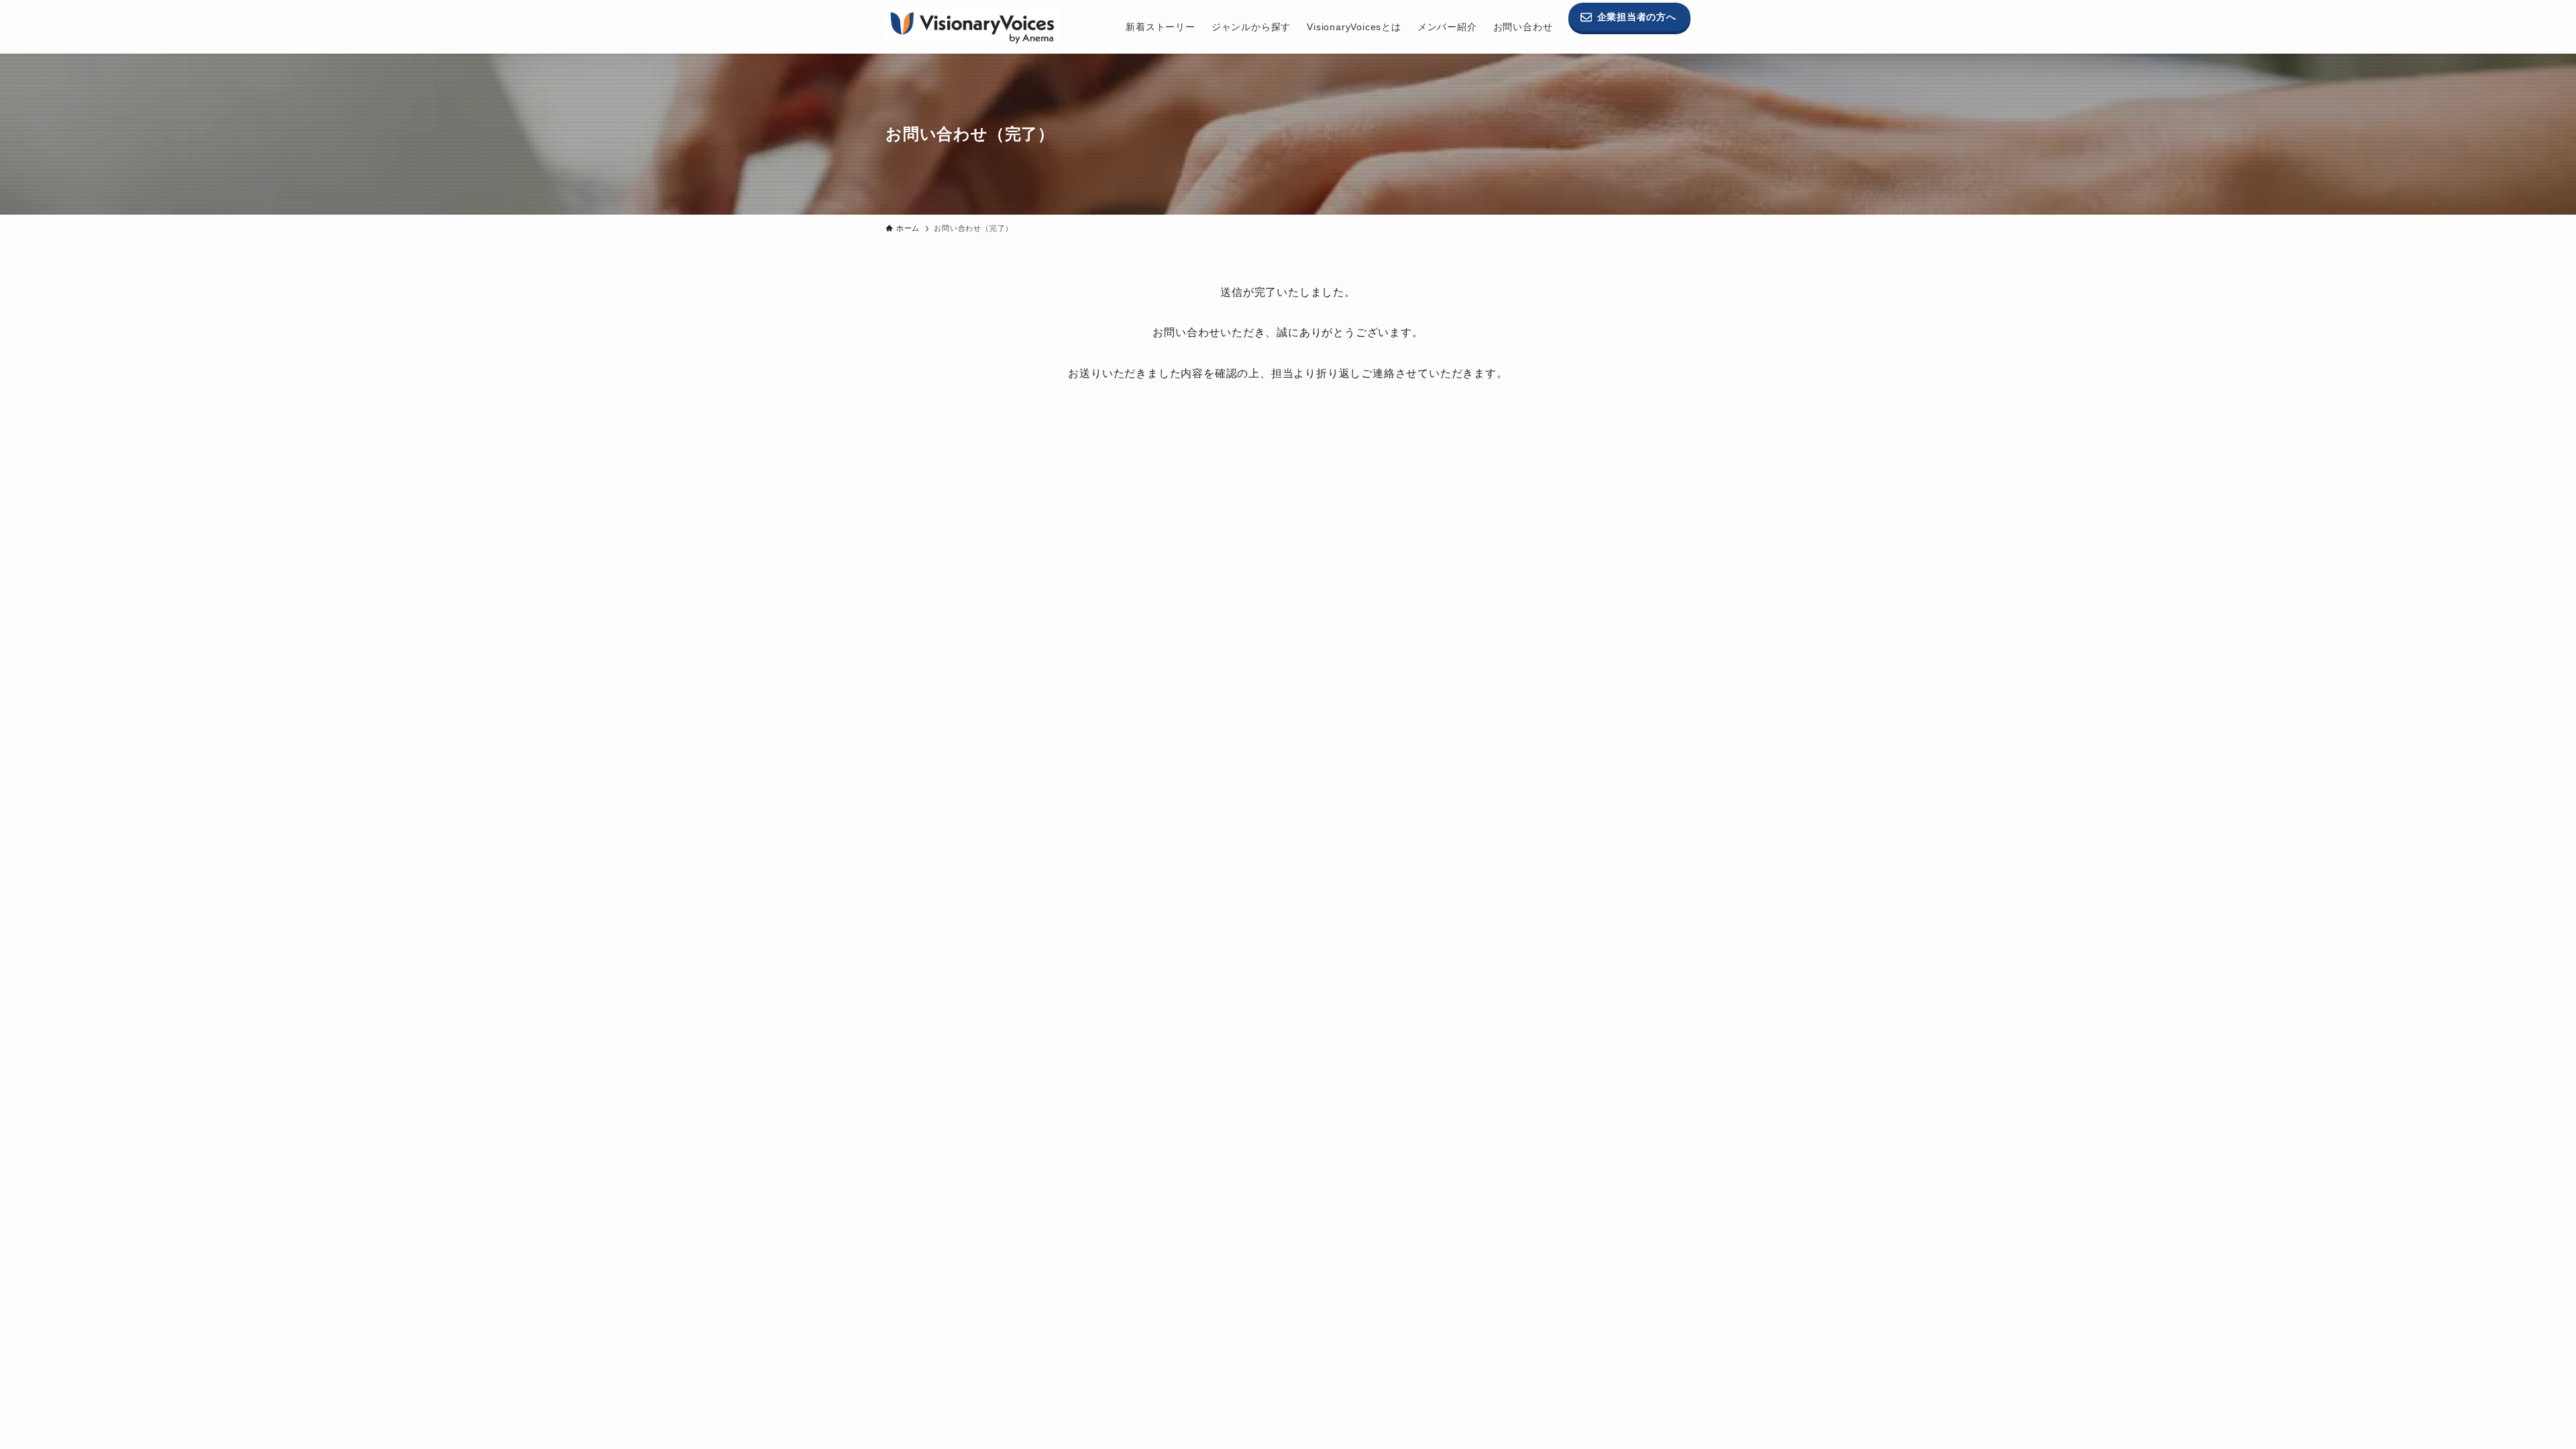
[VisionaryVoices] (972, 27)
